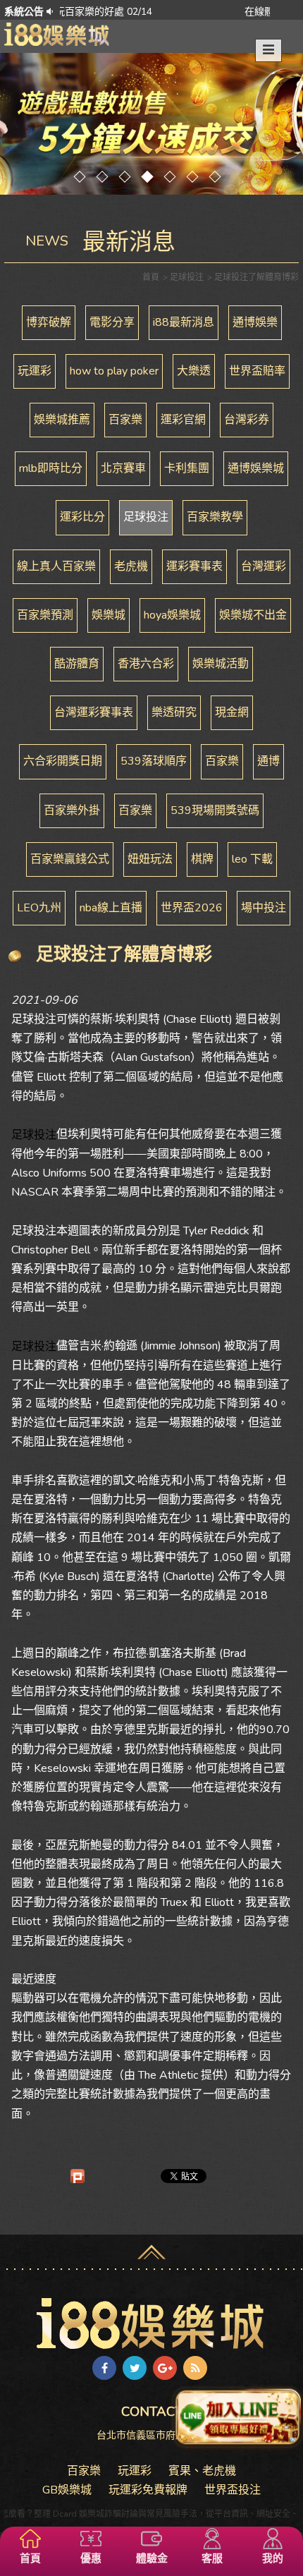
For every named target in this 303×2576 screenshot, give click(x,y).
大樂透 (194, 371)
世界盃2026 (192, 908)
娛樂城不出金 (253, 615)
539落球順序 (154, 761)
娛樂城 (109, 615)
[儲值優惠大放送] (151, 124)
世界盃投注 (233, 2490)
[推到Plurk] (78, 2176)
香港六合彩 (146, 664)
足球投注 (146, 517)
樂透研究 (174, 712)
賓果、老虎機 (202, 2471)
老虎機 (131, 566)
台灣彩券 (247, 420)
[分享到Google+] (165, 2368)
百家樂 (125, 420)
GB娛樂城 (67, 2490)
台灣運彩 (264, 566)
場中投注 (264, 908)
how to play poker (114, 371)
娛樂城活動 (221, 664)
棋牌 (202, 859)
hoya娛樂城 (172, 615)
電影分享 (112, 322)
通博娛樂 (255, 322)
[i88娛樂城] (151, 2323)
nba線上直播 (111, 908)
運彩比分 (82, 517)
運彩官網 (183, 420)
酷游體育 (77, 664)
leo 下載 (252, 859)
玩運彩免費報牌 (148, 2490)
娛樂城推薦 (62, 420)
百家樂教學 (215, 517)
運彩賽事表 (194, 566)
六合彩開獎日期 (63, 761)
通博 (268, 761)
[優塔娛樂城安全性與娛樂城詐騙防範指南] (57, 33)
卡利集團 (187, 468)
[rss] (195, 2368)
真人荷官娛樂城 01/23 (244, 12)
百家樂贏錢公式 (70, 859)
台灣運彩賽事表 (94, 712)
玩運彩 (35, 371)
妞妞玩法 (150, 859)
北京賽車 (123, 468)
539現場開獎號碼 (215, 810)
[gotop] (151, 2247)
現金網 (232, 712)
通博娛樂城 (256, 468)
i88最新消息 (184, 322)
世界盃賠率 (257, 371)
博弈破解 (49, 322)
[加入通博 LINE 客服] (237, 2421)
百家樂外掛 (72, 810)
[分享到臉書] (104, 2368)
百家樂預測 (45, 615)
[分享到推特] (135, 2368)
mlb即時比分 (51, 468)
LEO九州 (39, 908)
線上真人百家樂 (56, 566)
